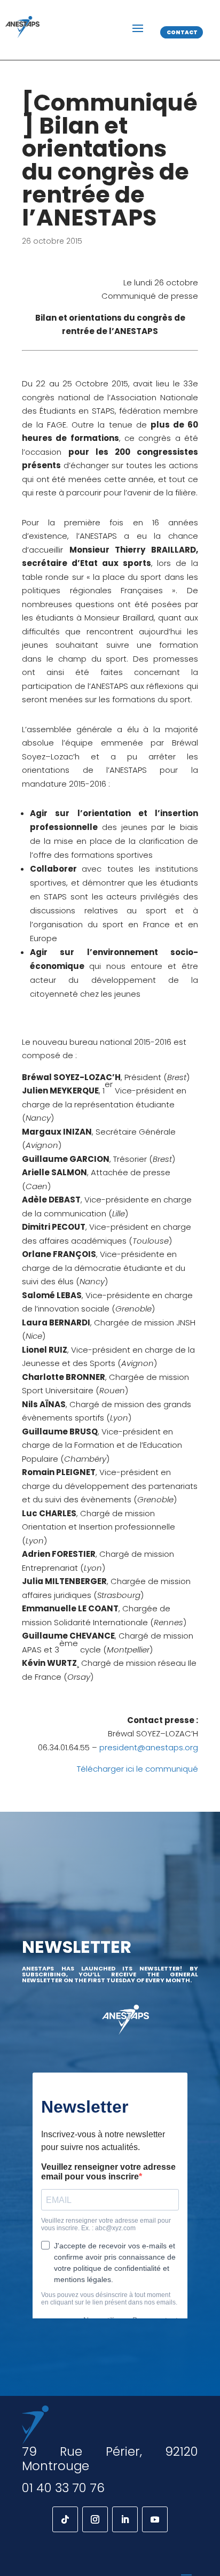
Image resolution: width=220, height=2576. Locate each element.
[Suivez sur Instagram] (95, 2519)
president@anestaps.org (149, 1747)
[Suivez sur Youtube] (155, 2519)
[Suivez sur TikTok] (65, 2519)
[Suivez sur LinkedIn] (125, 2519)
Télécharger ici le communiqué (137, 1769)
